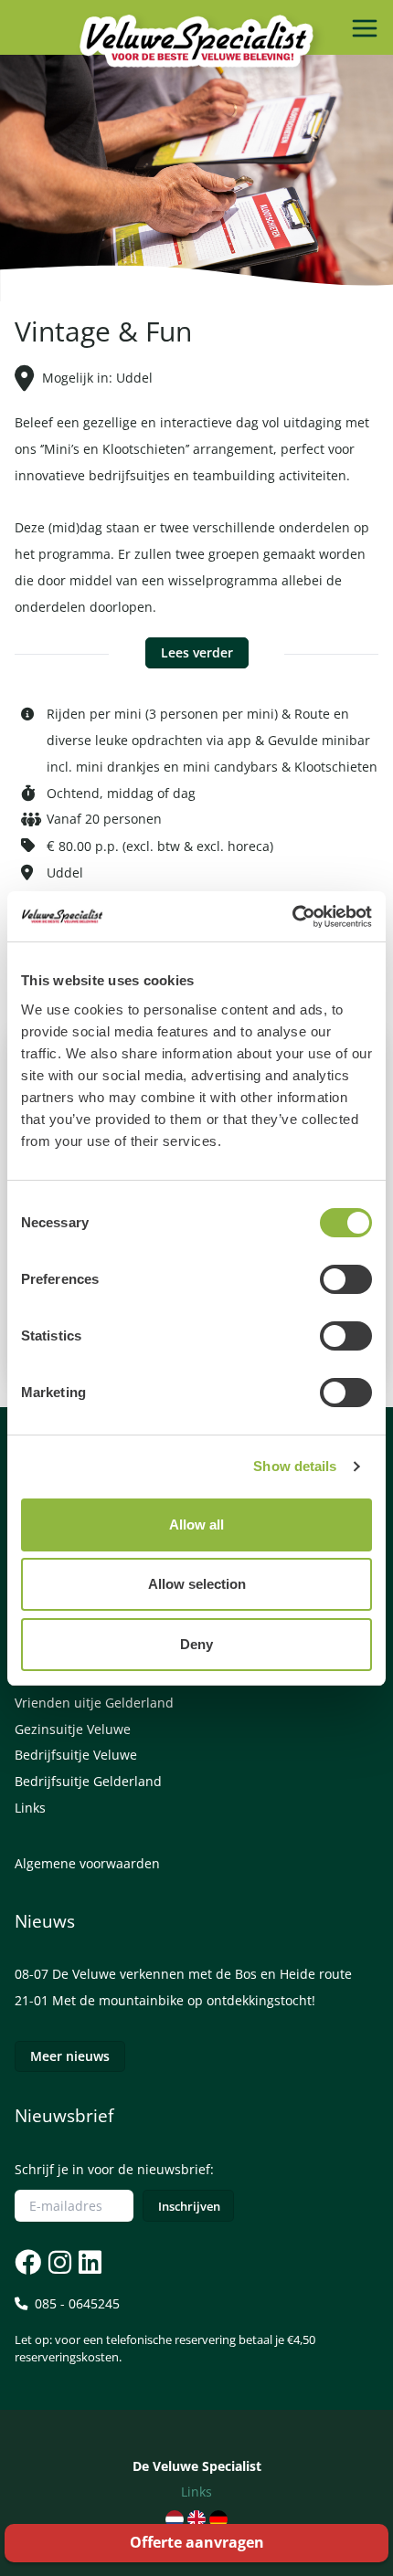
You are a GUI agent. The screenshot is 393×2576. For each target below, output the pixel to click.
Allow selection (197, 1584)
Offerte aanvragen (197, 2542)
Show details (295, 1466)
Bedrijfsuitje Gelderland (88, 1781)
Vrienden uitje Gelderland (94, 1703)
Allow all (196, 1525)
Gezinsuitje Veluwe (73, 1729)
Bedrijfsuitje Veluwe (76, 1755)
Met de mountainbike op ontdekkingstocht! (184, 2000)
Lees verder (197, 652)
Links (30, 1808)
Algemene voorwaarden (87, 1863)
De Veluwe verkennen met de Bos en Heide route (202, 1974)
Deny (196, 1644)
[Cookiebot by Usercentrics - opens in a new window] (292, 917)
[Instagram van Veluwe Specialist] (58, 2262)
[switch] (346, 1279)
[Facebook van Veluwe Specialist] (28, 2262)
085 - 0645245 (165, 2330)
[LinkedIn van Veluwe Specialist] (88, 2262)
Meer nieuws (70, 2056)
